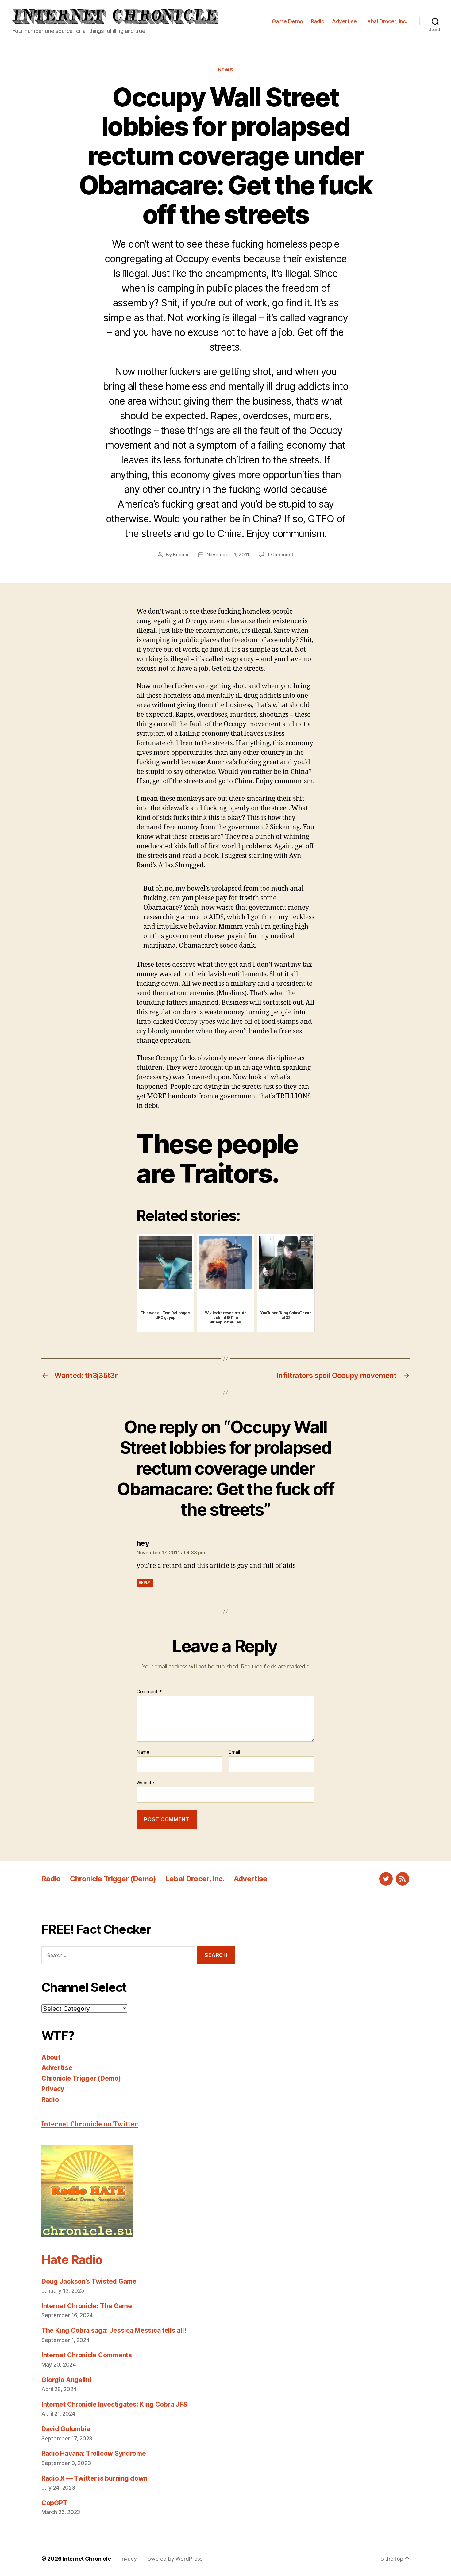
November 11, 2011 (228, 555)
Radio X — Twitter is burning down (94, 2478)
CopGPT (54, 2503)
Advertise (344, 21)
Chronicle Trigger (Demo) (113, 1879)
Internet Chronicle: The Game (87, 2306)
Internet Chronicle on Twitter (90, 2124)
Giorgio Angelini (66, 2380)
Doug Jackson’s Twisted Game (89, 2281)
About (51, 2057)
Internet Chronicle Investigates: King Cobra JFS (114, 2404)
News (225, 70)
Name (143, 1752)
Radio (318, 21)
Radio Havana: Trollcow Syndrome (94, 2453)
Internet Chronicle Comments (87, 2355)
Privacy (53, 2089)
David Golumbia (66, 2429)
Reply (145, 1582)
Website (145, 1782)
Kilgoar (181, 555)
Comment (149, 1692)
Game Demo (287, 21)
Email (234, 1752)
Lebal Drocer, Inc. (386, 21)
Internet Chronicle (87, 2559)
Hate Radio (72, 2260)
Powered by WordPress (173, 2559)
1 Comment (280, 555)
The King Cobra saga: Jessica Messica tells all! (114, 2330)
